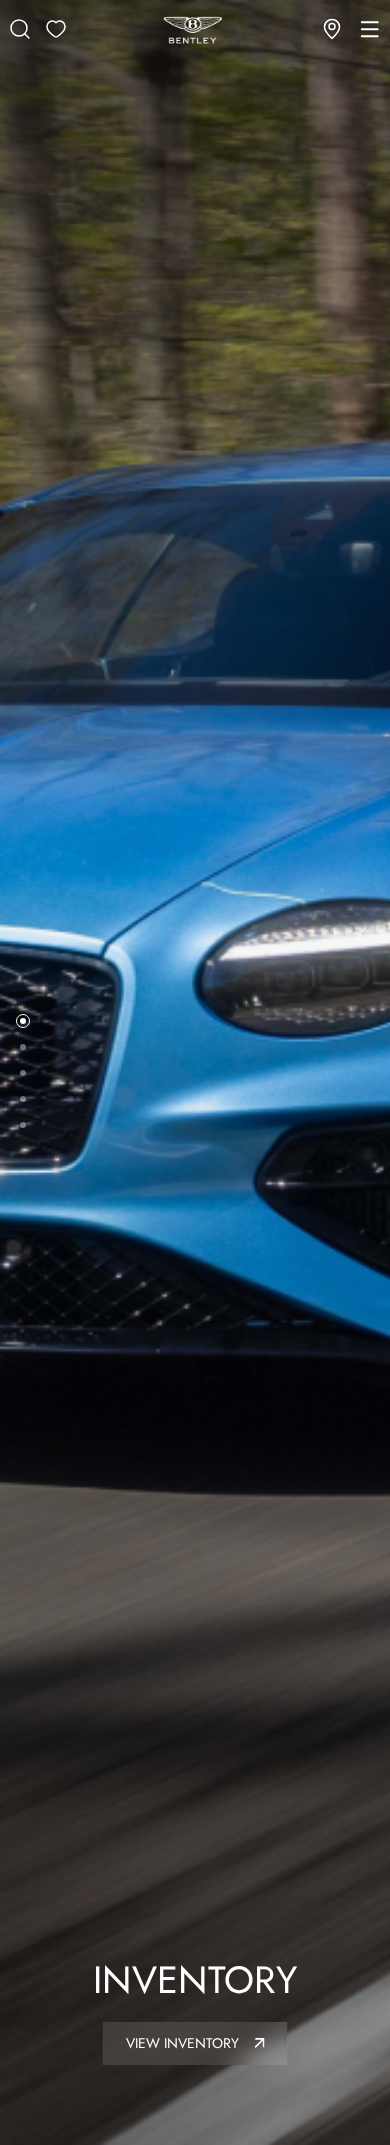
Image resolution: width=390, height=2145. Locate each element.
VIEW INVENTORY (184, 2043)
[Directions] (332, 29)
